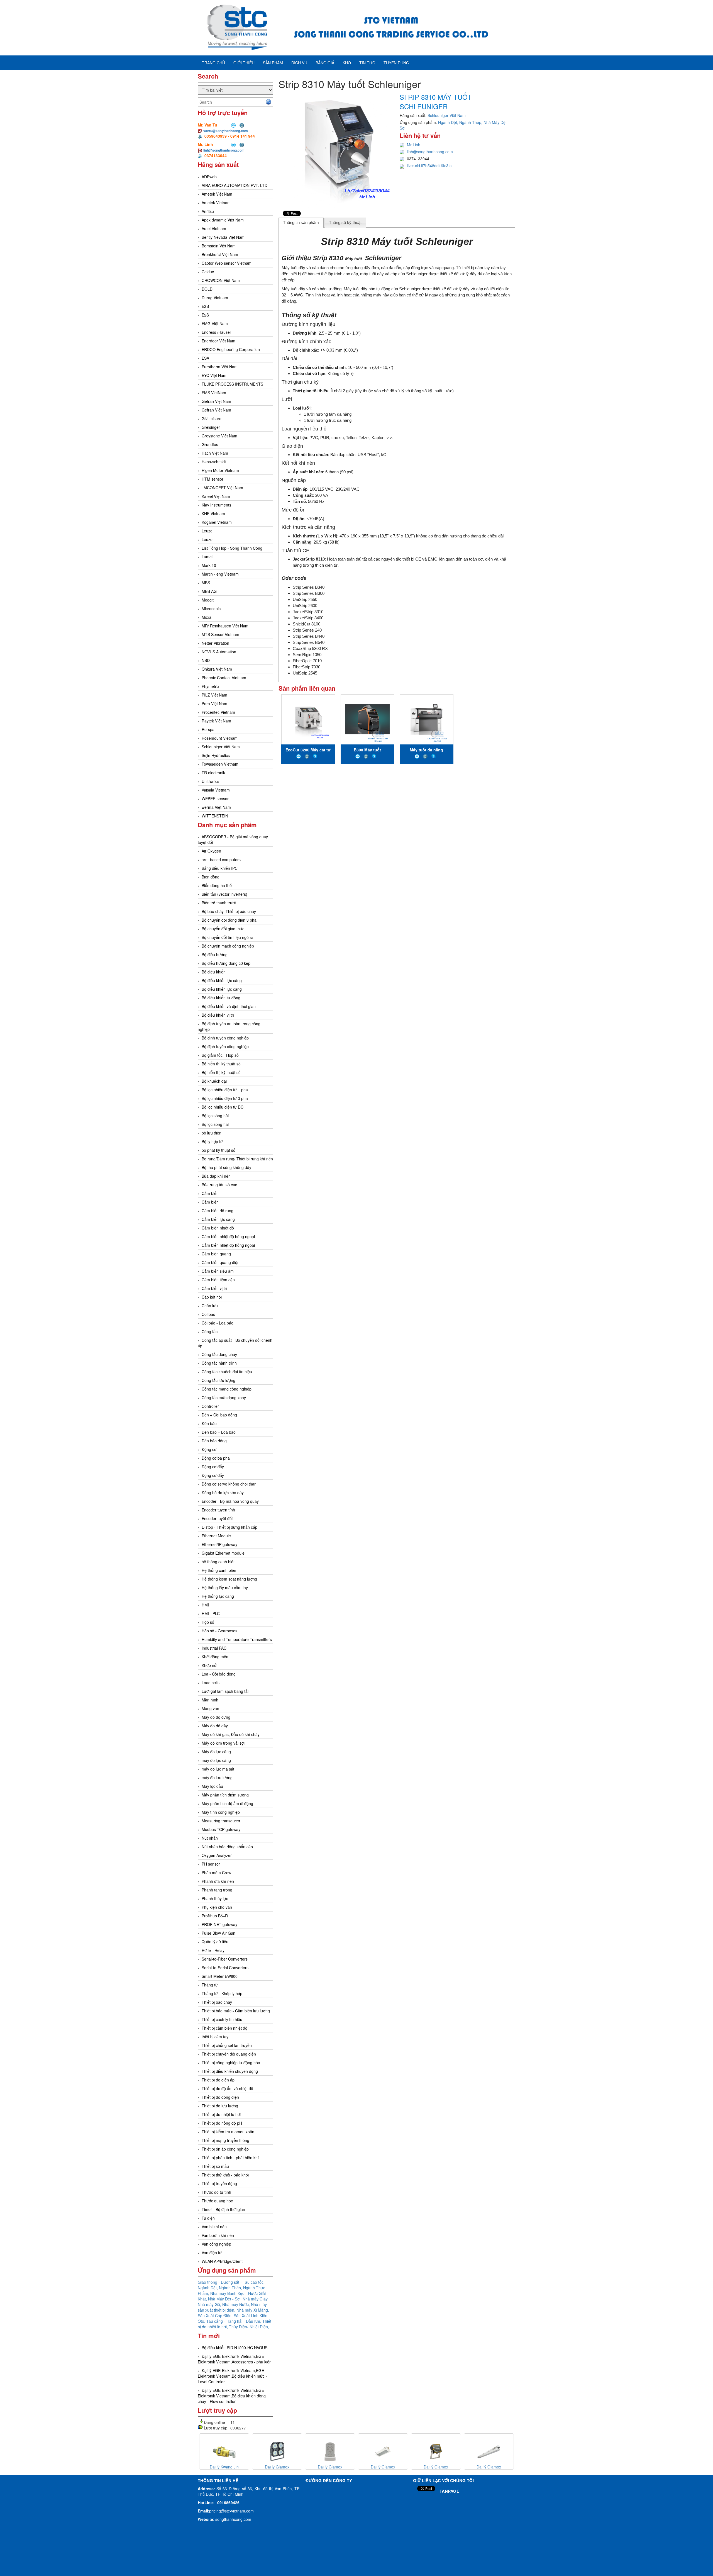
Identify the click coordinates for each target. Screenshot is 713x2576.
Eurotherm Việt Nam (220, 367)
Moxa (207, 617)
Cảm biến (210, 1193)
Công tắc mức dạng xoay (224, 1397)
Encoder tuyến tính (218, 1510)
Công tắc (210, 1331)
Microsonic (211, 608)
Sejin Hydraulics (216, 755)
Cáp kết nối (212, 1297)
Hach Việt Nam (215, 453)
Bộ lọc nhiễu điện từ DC (223, 1107)
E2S (205, 306)
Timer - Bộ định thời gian (223, 2209)
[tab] (301, 223)
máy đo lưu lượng (217, 1778)
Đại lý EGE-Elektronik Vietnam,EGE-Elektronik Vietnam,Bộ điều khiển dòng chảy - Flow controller (232, 2396)
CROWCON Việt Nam (221, 280)
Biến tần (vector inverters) (224, 894)
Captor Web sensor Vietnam (227, 263)
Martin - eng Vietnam (220, 574)
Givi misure (212, 418)
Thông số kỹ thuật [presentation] (345, 222)
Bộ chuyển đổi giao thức (223, 929)
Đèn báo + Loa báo (219, 1432)
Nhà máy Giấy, (256, 2299)
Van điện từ (212, 2253)
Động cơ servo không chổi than (229, 1484)
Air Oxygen (211, 851)
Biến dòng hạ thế (217, 885)
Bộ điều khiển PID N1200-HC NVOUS (235, 2348)
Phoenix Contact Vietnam (224, 678)
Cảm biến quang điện (221, 1262)
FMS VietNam (214, 393)
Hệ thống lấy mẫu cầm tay (225, 1588)
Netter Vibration (215, 643)
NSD (206, 660)
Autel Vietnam (214, 228)
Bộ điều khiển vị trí (218, 1015)
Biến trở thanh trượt (219, 903)
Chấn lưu (210, 1306)
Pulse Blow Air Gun (218, 1933)
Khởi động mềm (216, 1657)
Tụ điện (208, 2218)
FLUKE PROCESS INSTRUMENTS (232, 384)
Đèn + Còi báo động (219, 1415)
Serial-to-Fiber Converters (225, 1959)
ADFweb (209, 177)
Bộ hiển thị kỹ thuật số (221, 1064)
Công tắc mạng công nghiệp (227, 1389)
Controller (210, 1406)
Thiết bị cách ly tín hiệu (222, 2019)
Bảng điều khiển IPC (220, 868)
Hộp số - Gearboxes (219, 1631)
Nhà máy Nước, (237, 2304)
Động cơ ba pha (216, 1458)
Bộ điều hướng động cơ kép (226, 963)
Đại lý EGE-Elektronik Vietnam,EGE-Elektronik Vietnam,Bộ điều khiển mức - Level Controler (232, 2376)
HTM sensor (213, 479)
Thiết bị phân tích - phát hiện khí (230, 2158)
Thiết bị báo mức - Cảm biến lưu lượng (236, 2011)
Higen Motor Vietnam (220, 470)
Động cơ (209, 1449)
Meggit (208, 600)
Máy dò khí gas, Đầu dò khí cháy (231, 1734)
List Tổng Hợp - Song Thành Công (232, 548)
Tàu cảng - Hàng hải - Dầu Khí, (234, 2321)
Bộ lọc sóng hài (215, 1116)
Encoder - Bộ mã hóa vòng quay (230, 1501)
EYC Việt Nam (214, 375)
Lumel (207, 557)
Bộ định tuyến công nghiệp (225, 1038)
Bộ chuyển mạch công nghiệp (228, 946)
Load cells (211, 1683)
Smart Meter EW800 (220, 1976)
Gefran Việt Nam (216, 401)
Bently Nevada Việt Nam (223, 237)
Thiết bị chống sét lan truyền (227, 2045)
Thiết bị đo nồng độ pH (222, 2123)
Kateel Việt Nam (216, 496)
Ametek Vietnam (216, 203)
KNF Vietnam (213, 513)
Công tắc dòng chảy (219, 1354)
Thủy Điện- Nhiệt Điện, (249, 2327)
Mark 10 (209, 565)
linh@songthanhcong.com (224, 150)
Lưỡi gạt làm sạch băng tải (225, 1691)
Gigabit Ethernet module (223, 1553)
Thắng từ (210, 1985)
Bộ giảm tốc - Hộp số (220, 1055)
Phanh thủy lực (215, 1898)
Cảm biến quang (216, 1254)
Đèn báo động (214, 1441)
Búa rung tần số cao (219, 1185)
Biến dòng (211, 877)
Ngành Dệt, (208, 2288)
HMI (205, 1605)
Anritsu (208, 211)
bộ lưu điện (212, 1133)
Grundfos (210, 444)
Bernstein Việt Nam (219, 246)
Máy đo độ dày (215, 1726)
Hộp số (208, 1622)
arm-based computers (221, 860)
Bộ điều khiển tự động (221, 998)
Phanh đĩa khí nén (218, 1881)
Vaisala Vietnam (216, 790)
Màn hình (210, 1700)
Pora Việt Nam (214, 703)
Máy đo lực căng (216, 1752)
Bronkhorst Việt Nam (220, 254)
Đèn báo (209, 1423)
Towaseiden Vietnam (220, 764)
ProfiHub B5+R (215, 1916)
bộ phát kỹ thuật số (218, 1150)
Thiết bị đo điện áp (218, 2080)
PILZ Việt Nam (214, 695)
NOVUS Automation (219, 652)
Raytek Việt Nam (216, 721)
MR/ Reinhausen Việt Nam (225, 626)
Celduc (208, 272)
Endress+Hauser (216, 332)
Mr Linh (414, 145)
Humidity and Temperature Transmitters (237, 1639)
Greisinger (211, 427)
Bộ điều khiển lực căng (222, 980)
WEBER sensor (215, 798)
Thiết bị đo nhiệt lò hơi (221, 2114)
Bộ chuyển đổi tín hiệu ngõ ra (228, 937)
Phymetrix (210, 686)
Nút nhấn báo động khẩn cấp (227, 1847)
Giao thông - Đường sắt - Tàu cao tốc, (231, 2282)
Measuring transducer (221, 1821)
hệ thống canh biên (219, 1562)
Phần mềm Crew (216, 1873)
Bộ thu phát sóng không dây (226, 1167)
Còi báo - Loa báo (218, 1323)
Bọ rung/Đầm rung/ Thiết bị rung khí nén (237, 1159)
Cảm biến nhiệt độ (218, 1228)
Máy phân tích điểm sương (225, 1795)
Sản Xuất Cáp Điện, (216, 2316)
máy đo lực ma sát (218, 1769)
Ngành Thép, (231, 2288)
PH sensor (211, 1864)
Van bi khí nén (214, 2227)
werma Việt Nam (216, 807)
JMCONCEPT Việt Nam (222, 488)
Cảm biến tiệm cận (218, 1280)
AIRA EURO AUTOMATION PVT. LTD (235, 185)
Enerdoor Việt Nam (218, 341)
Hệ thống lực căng (218, 1596)
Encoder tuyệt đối (217, 1518)
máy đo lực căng (216, 1760)
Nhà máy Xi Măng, (253, 2310)
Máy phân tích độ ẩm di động (227, 1803)
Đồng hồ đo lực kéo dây (223, 1492)
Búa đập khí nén (216, 1176)
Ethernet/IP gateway (219, 1544)
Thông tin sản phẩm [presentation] (301, 222)
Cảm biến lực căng (218, 1219)
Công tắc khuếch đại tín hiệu (227, 1372)
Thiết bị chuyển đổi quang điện (229, 2054)
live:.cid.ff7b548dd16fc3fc (429, 165)
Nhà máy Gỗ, (210, 2304)
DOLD (207, 289)
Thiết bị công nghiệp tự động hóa (231, 2063)
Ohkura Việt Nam (217, 669)
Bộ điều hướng (215, 955)
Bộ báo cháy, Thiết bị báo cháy (229, 911)
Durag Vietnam (215, 298)
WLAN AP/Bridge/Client (222, 2261)
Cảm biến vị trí (214, 1288)
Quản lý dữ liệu (215, 1942)
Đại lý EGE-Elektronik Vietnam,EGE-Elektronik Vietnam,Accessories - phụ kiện (235, 2359)
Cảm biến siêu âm (218, 1271)
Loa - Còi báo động (219, 1674)
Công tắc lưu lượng (218, 1380)
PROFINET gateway (219, 1924)
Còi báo (208, 1314)
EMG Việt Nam (215, 323)
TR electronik (213, 773)
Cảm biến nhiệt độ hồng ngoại (228, 1245)
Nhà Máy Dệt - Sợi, (225, 2299)
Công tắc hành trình (219, 1363)
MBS (206, 583)
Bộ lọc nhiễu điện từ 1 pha (225, 1090)
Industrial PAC (214, 1648)
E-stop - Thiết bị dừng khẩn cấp (229, 1527)
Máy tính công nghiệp (221, 1812)
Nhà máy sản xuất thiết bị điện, (232, 2307)
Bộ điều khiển (214, 972)
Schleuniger (383, 258)
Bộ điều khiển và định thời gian (229, 1006)
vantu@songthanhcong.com (226, 131)
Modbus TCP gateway (221, 1829)
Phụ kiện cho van (217, 1907)
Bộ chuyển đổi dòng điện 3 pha (229, 920)
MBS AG (209, 591)
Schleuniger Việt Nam (221, 747)
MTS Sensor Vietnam (220, 634)
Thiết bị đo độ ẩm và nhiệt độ (227, 2088)
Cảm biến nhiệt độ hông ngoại (228, 1236)
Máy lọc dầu (212, 1786)
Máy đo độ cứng (216, 1717)
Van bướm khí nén (218, 2235)
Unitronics (210, 781)
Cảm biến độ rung (218, 1211)
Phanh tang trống (217, 1890)
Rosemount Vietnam (220, 738)
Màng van (210, 1708)
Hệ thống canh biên (219, 1570)
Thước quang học (217, 2201)
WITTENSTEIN (215, 816)
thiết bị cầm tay (215, 2037)
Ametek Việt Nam (217, 194)
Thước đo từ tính (216, 2192)
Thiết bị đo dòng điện (220, 2097)
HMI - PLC (211, 1613)
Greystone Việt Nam (219, 436)
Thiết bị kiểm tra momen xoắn (228, 2132)
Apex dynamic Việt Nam (223, 220)
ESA (205, 358)
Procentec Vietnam (218, 712)
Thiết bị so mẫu (215, 2166)
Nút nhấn (210, 1838)
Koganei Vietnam (217, 522)
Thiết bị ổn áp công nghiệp (225, 2149)
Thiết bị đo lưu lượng (220, 2106)
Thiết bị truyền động (219, 2183)
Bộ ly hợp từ (212, 1141)
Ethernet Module (216, 1536)
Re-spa (208, 729)
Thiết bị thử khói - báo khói (225, 2175)
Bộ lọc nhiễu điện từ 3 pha (225, 1098)
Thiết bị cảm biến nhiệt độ (224, 2028)
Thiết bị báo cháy (217, 2002)
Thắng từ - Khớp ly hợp (222, 1993)
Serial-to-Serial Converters (225, 1968)
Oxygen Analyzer (217, 1855)
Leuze (207, 531)
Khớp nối (209, 1665)
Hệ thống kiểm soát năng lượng (229, 1579)
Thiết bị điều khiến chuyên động (230, 2071)
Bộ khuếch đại (214, 1081)
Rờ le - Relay (213, 1950)
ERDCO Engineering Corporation (231, 349)
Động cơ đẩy (213, 1467)
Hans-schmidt (214, 462)
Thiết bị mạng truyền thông (225, 2140)
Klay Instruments (216, 505)
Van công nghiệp (216, 2244)
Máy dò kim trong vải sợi (223, 1743)
